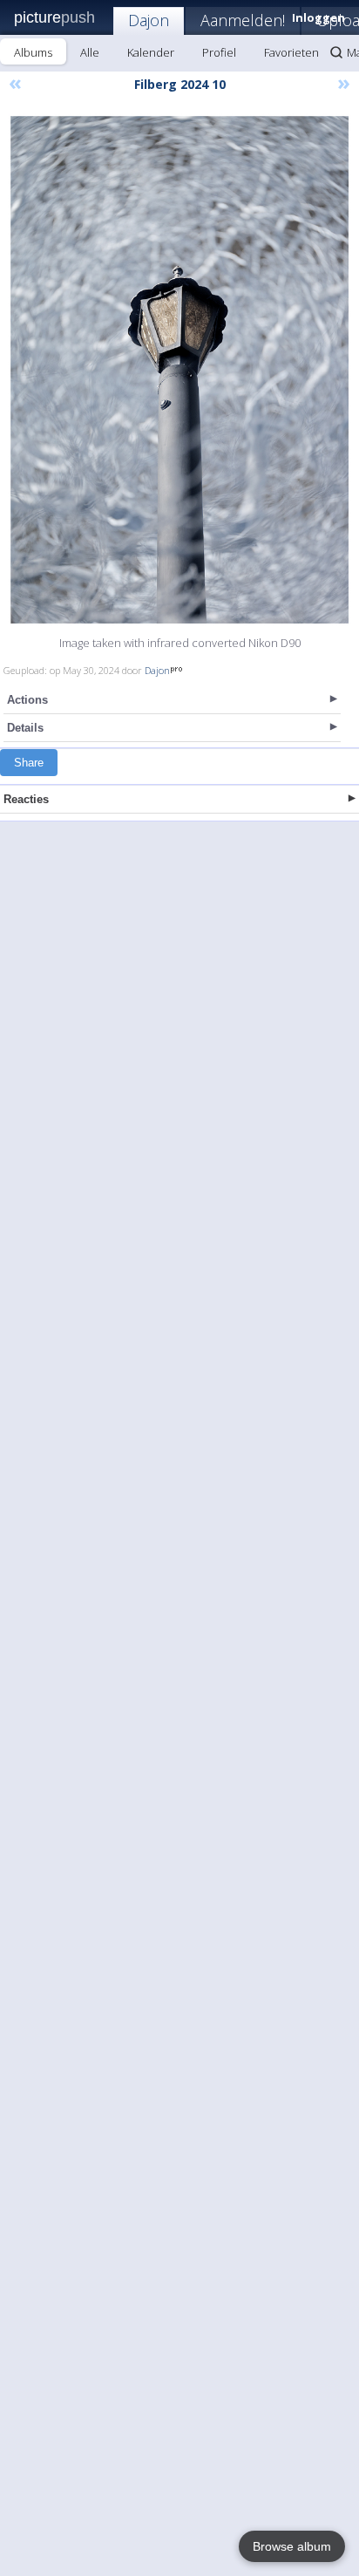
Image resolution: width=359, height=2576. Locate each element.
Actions (27, 700)
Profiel (219, 52)
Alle (90, 52)
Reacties (26, 799)
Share (29, 763)
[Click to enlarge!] (179, 370)
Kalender (151, 52)
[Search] (336, 52)
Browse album (292, 2546)
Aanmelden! (243, 20)
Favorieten (291, 52)
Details (25, 728)
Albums (33, 52)
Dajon (149, 20)
